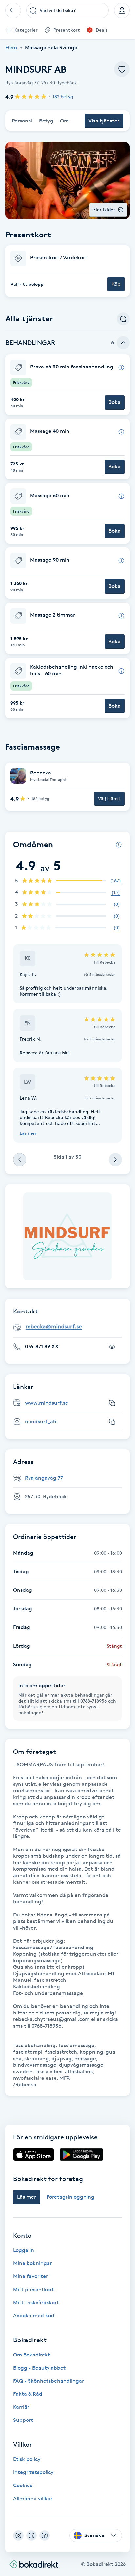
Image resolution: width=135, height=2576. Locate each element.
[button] (67, 271)
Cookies (23, 2485)
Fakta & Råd (28, 2394)
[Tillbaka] (13, 10)
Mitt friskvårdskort (36, 2302)
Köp (116, 284)
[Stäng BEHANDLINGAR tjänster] (123, 343)
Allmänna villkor (33, 2498)
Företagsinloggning (70, 2197)
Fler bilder (104, 210)
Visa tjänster (104, 121)
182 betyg (63, 97)
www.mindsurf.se (47, 1403)
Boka (115, 402)
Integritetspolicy (33, 2472)
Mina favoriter (30, 2276)
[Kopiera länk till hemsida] (112, 1403)
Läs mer (28, 1133)
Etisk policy (27, 2459)
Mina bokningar (32, 2263)
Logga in (24, 2250)
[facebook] (45, 2535)
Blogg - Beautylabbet (39, 2368)
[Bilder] (67, 1236)
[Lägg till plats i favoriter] (122, 69)
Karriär (21, 2407)
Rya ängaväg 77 (44, 1478)
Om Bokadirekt (32, 2355)
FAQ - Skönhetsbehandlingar (48, 2381)
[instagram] (18, 2535)
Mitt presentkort (34, 2289)
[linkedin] (31, 2535)
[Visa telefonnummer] (112, 1347)
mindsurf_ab (41, 1421)
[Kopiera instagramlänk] (112, 1422)
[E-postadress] (70, 1327)
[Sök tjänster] (123, 319)
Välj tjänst (109, 799)
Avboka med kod (34, 2315)
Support (23, 2420)
